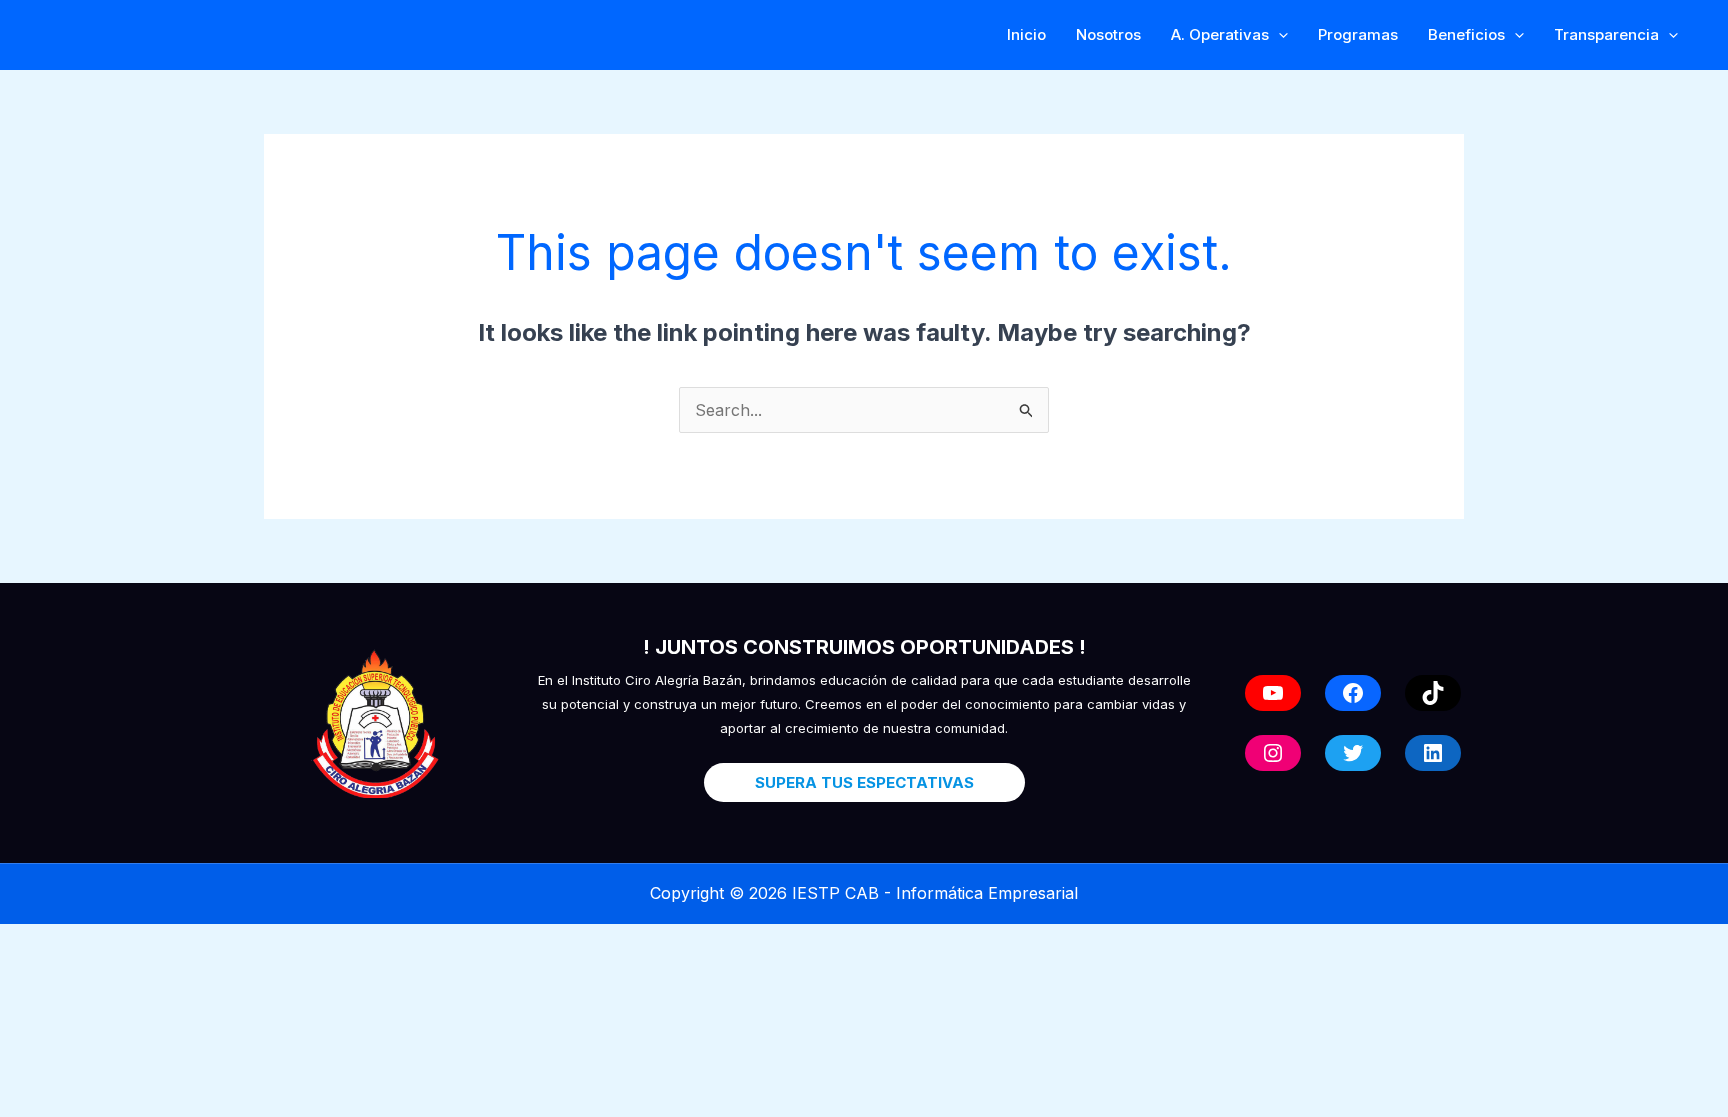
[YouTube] (1273, 693)
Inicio (1026, 34)
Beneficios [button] (1466, 34)
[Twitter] (1353, 753)
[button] (1278, 35)
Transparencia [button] (1606, 34)
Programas (1358, 34)
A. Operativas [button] (1220, 34)
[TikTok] (1433, 693)
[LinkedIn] (1433, 753)
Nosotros (1108, 34)
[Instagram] (1273, 753)
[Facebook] (1353, 693)
